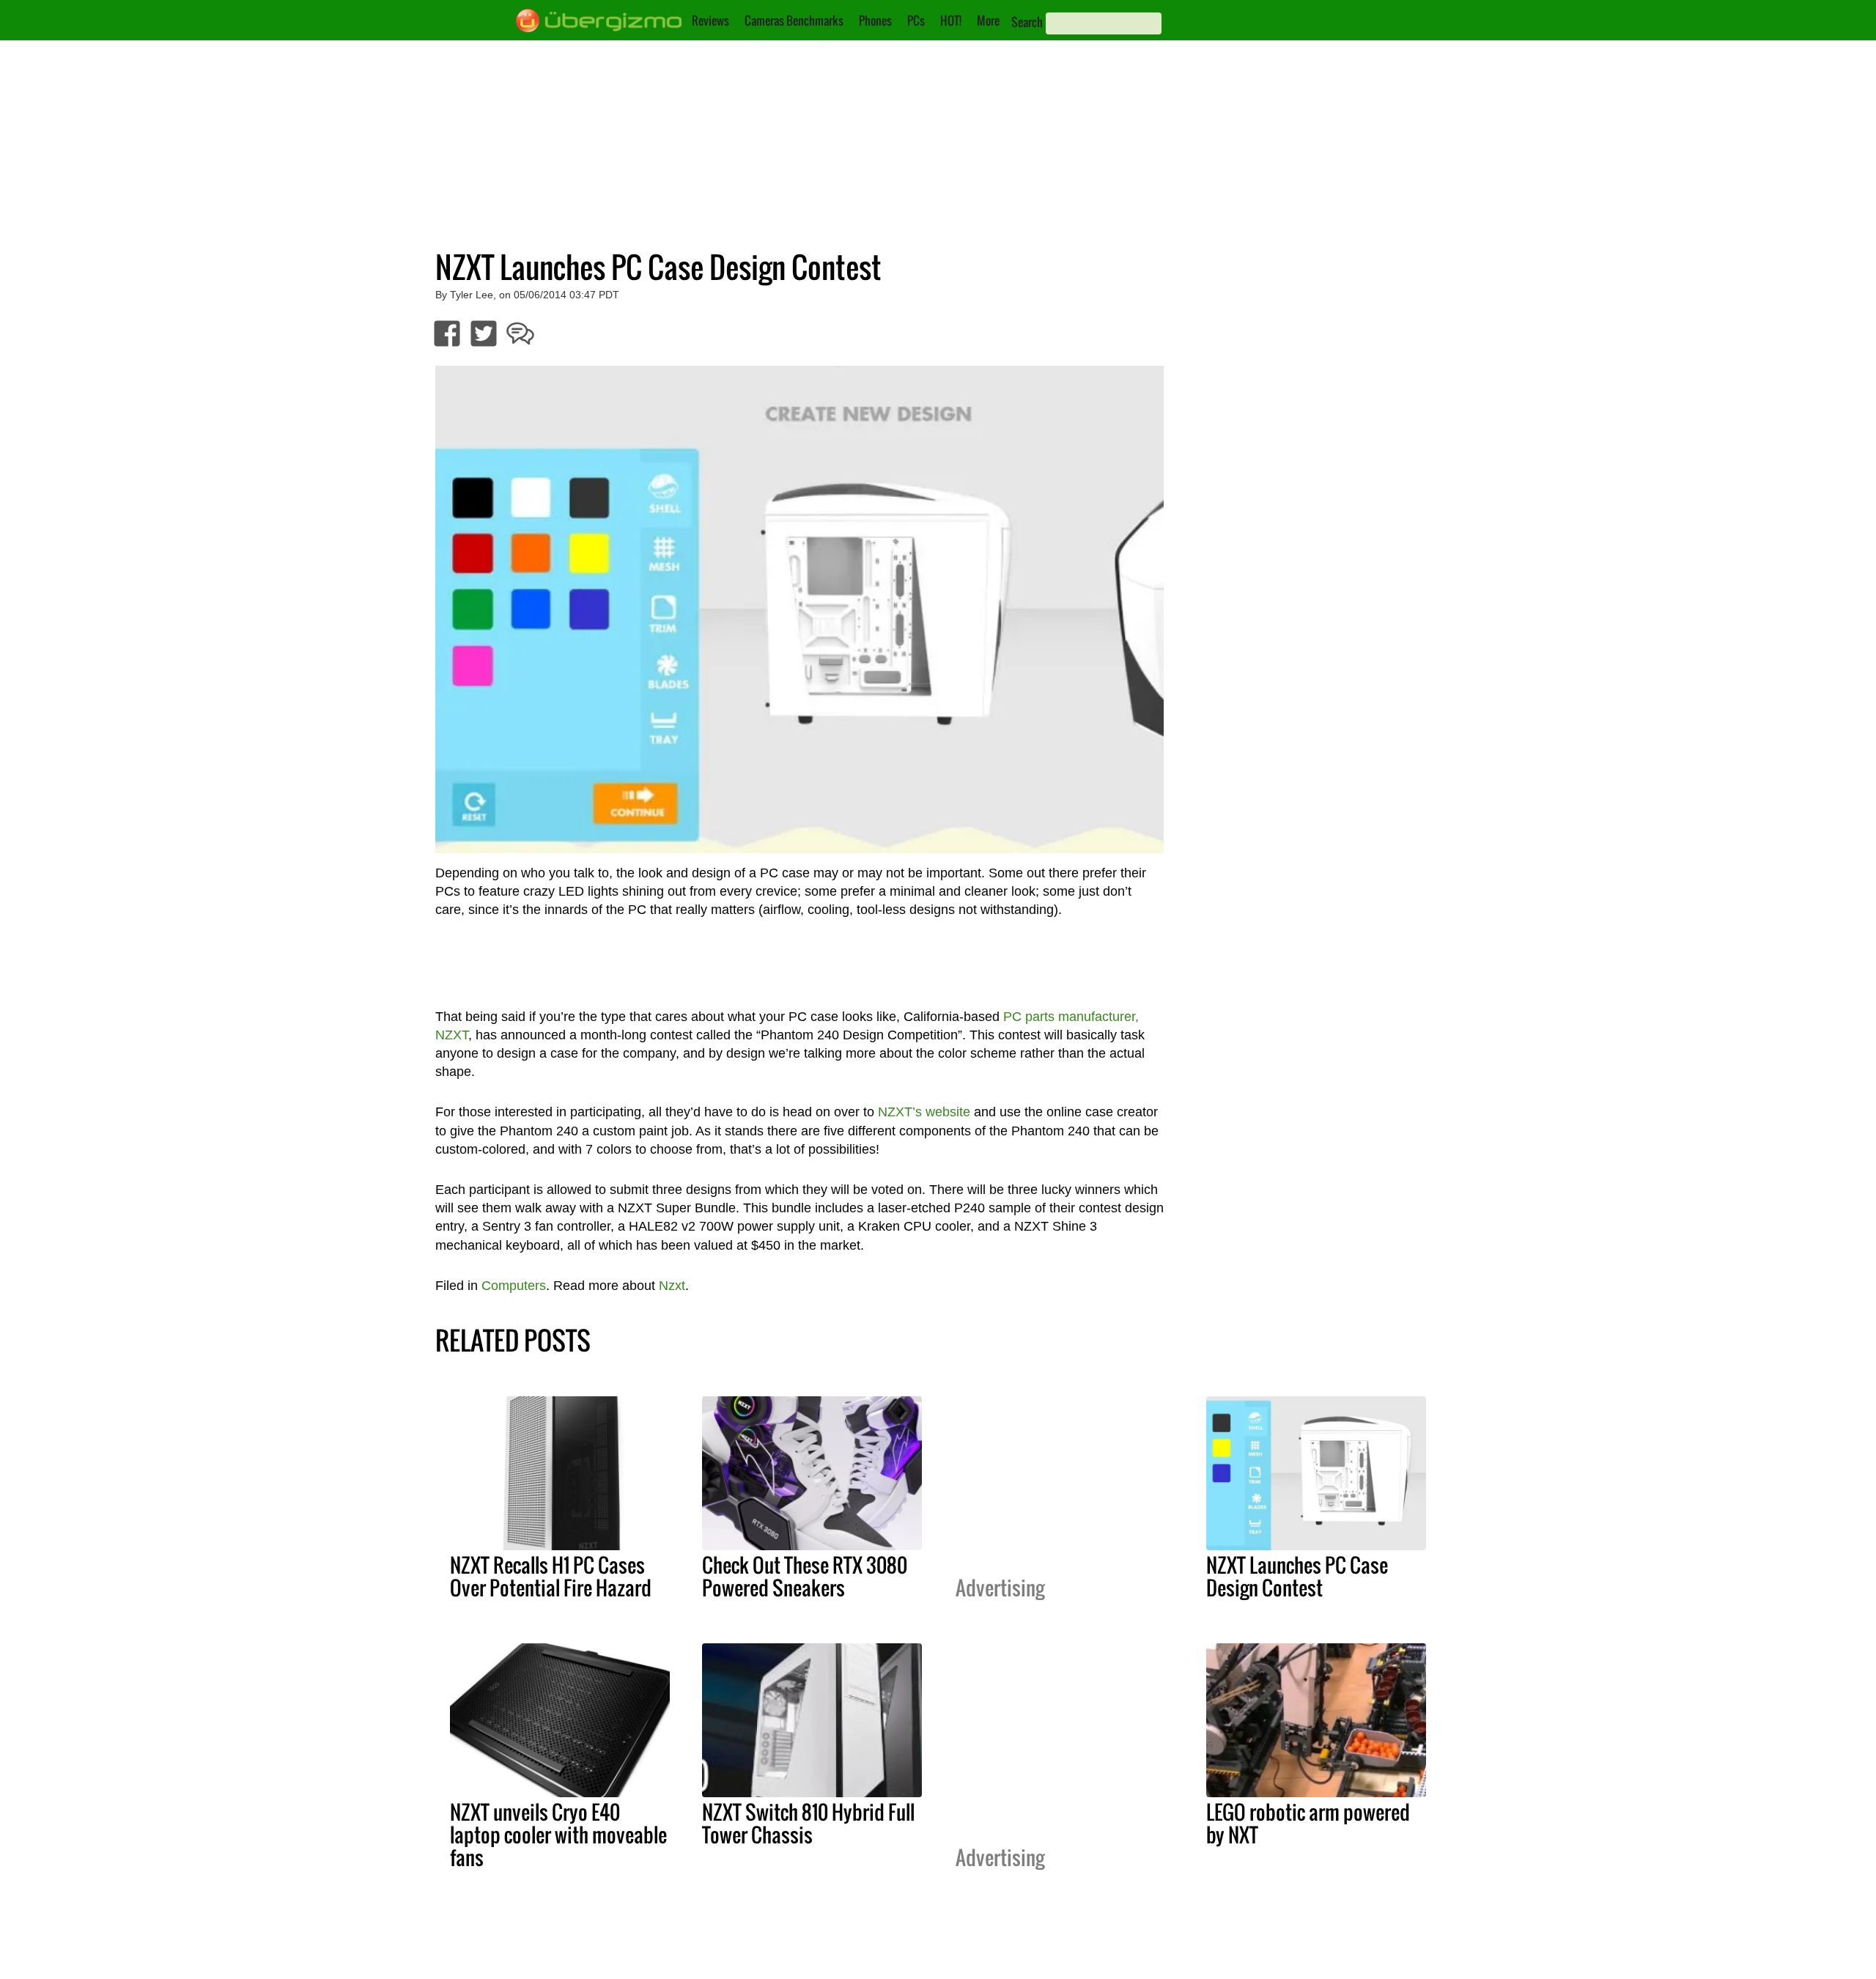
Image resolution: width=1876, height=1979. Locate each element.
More (988, 21)
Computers (514, 1286)
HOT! (951, 21)
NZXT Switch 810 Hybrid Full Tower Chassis (808, 1823)
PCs (916, 21)
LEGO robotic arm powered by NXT (1308, 1823)
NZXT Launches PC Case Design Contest (1297, 1576)
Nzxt (672, 1286)
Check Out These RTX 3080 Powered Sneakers (805, 1576)
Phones (875, 21)
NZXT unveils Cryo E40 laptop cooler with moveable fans (558, 1835)
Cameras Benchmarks (794, 21)
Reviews (710, 21)
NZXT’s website (924, 1112)
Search (1027, 22)
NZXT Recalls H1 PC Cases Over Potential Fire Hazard (551, 1576)
